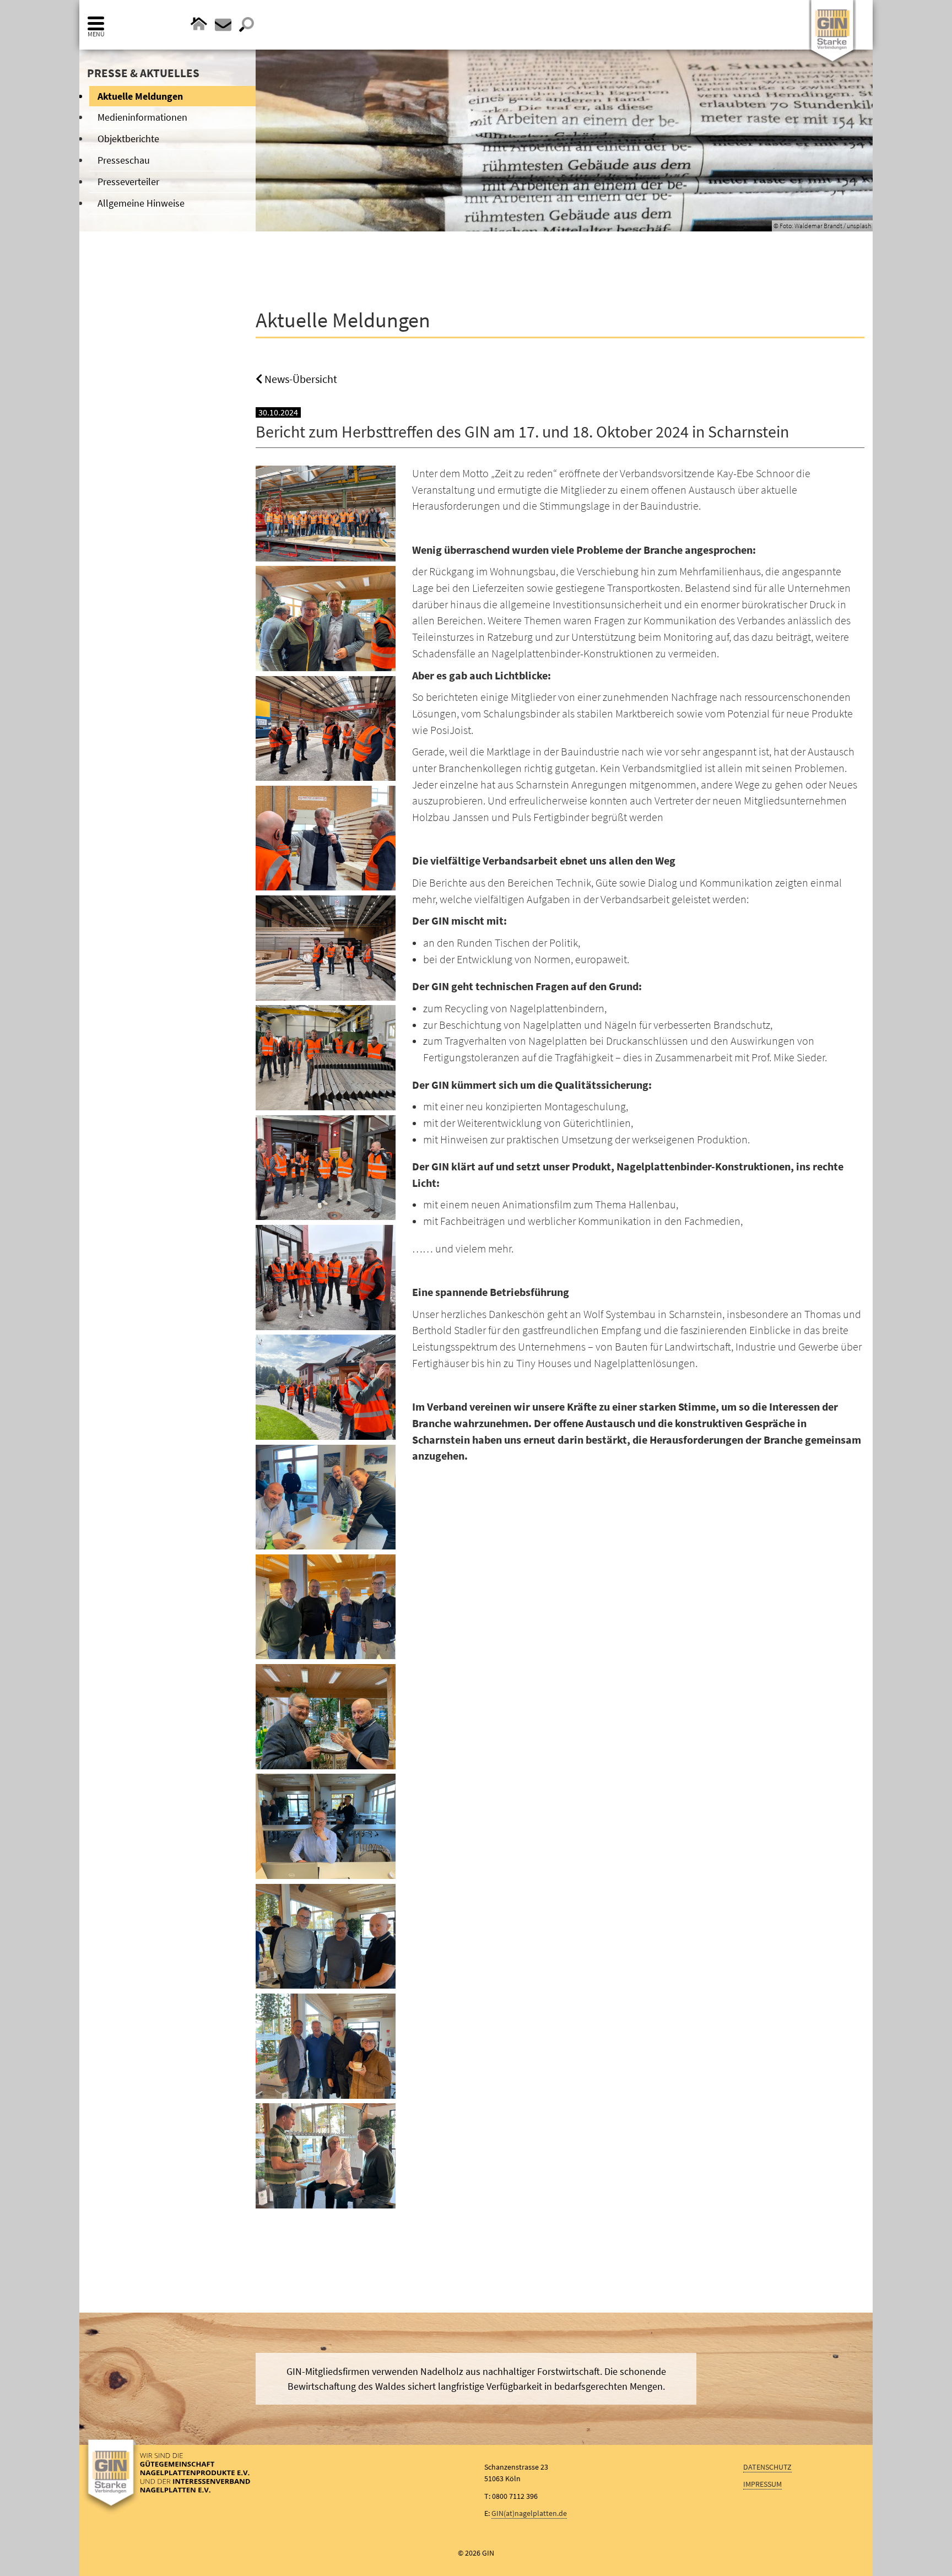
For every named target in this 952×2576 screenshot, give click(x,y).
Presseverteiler (128, 182)
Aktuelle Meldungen (140, 96)
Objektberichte (128, 139)
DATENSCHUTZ (767, 2467)
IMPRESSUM (762, 2484)
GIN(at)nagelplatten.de (529, 2513)
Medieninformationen (142, 117)
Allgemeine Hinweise (141, 203)
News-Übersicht (300, 379)
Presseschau (124, 160)
